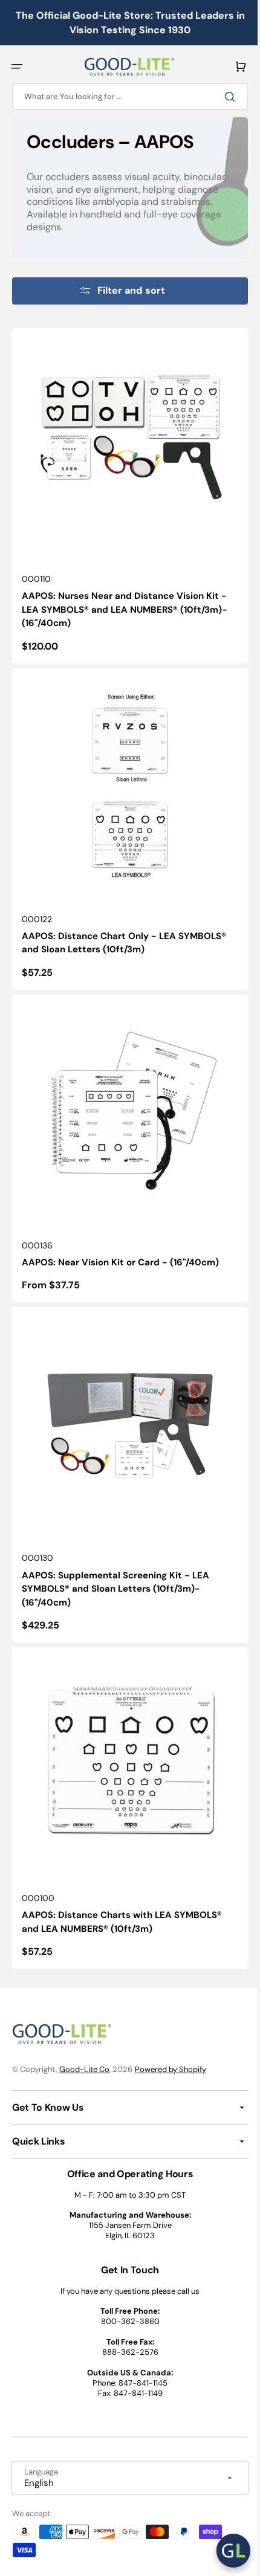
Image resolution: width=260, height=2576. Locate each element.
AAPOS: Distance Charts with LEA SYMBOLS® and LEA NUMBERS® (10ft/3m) (122, 1877)
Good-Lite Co (84, 2069)
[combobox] (125, 96)
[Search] (223, 97)
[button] (17, 66)
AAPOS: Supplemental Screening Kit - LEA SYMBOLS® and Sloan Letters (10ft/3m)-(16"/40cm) (115, 1553)
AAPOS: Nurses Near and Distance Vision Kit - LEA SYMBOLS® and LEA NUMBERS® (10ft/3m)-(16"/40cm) (125, 600)
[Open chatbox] (224, 2551)
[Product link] (125, 491)
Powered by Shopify (171, 2069)
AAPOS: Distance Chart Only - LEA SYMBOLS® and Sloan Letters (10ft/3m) (124, 925)
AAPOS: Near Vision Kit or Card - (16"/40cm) (120, 1235)
